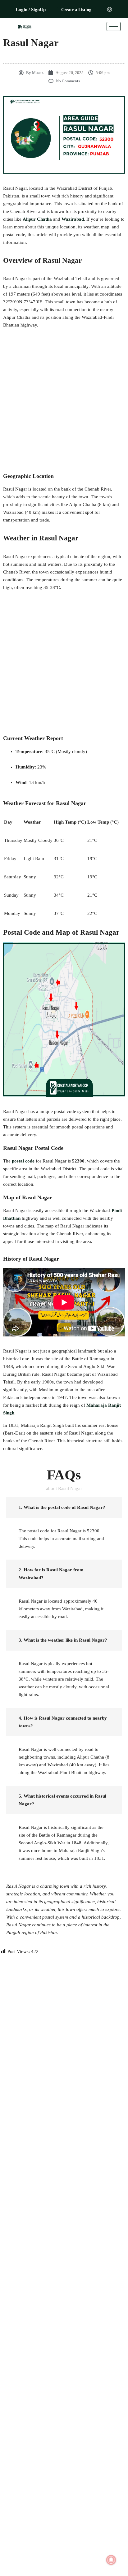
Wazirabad (73, 219)
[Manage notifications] (111, 2560)
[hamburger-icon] (114, 26)
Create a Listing (76, 10)
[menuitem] (110, 10)
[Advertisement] (64, 400)
